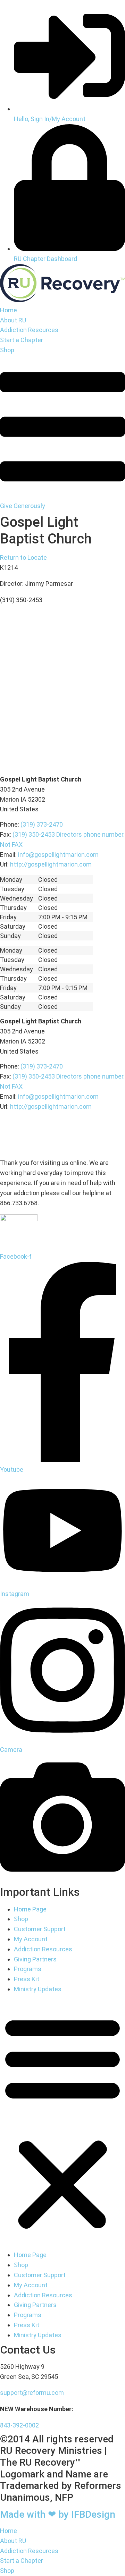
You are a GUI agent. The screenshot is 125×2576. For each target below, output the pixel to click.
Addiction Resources (43, 1949)
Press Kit (27, 1979)
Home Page (30, 1909)
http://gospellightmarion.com (51, 864)
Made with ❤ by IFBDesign (58, 2514)
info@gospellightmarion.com (58, 855)
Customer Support (40, 1929)
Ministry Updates (38, 1989)
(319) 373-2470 (42, 824)
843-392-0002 (19, 2425)
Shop (21, 1919)
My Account (31, 1939)
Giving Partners (35, 1959)
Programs (28, 1969)
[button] (62, 2122)
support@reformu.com (32, 2393)
